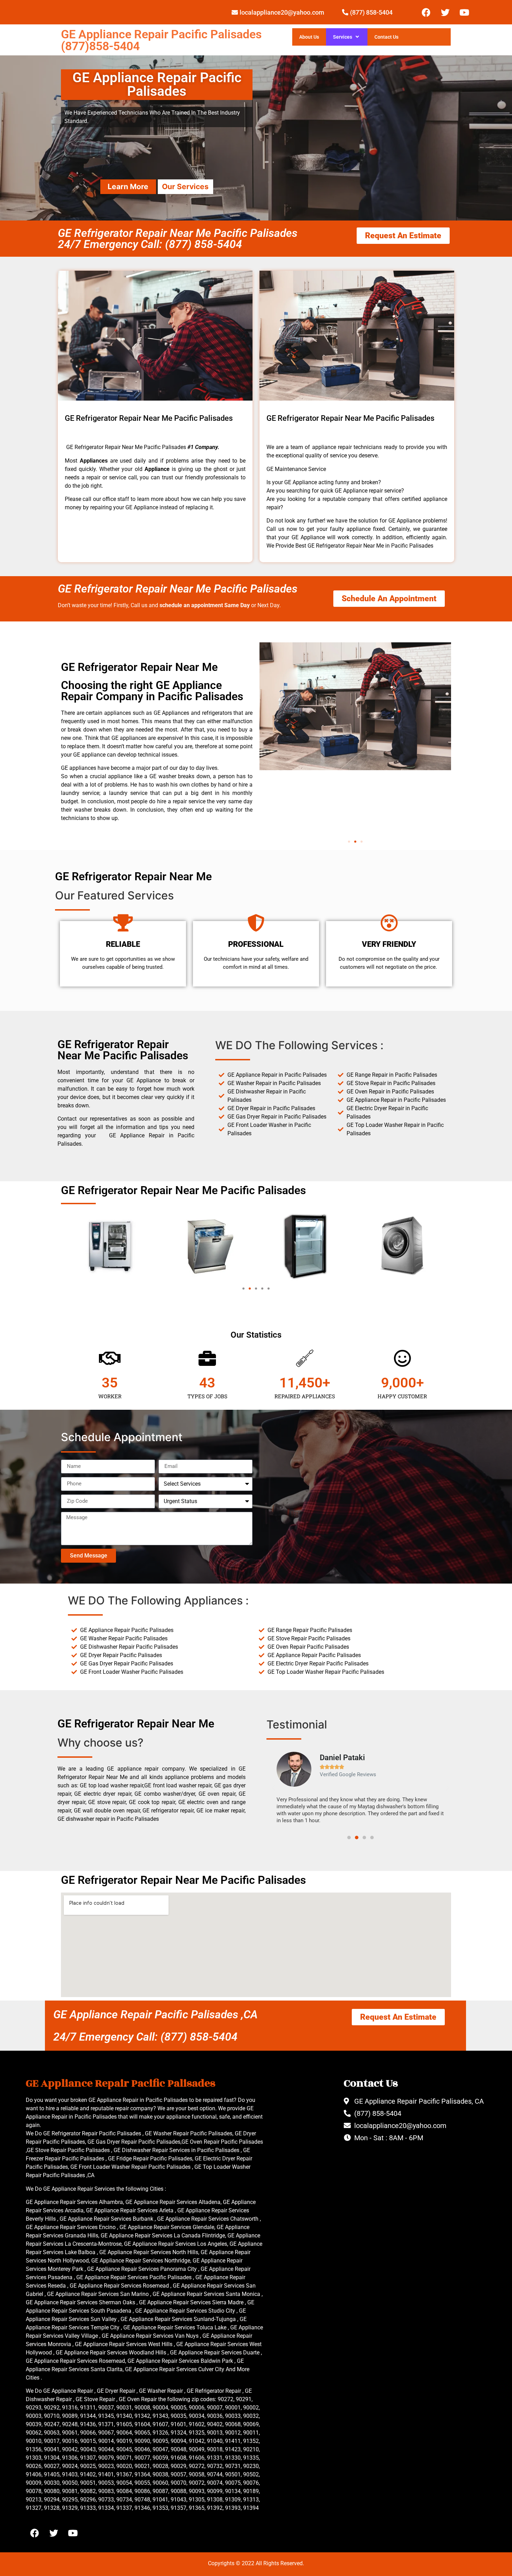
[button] (349, 842)
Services (343, 37)
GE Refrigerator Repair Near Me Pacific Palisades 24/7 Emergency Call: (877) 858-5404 (178, 239)
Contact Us (386, 37)
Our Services (185, 187)
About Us (309, 37)
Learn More (128, 187)
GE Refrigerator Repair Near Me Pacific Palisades (178, 589)
